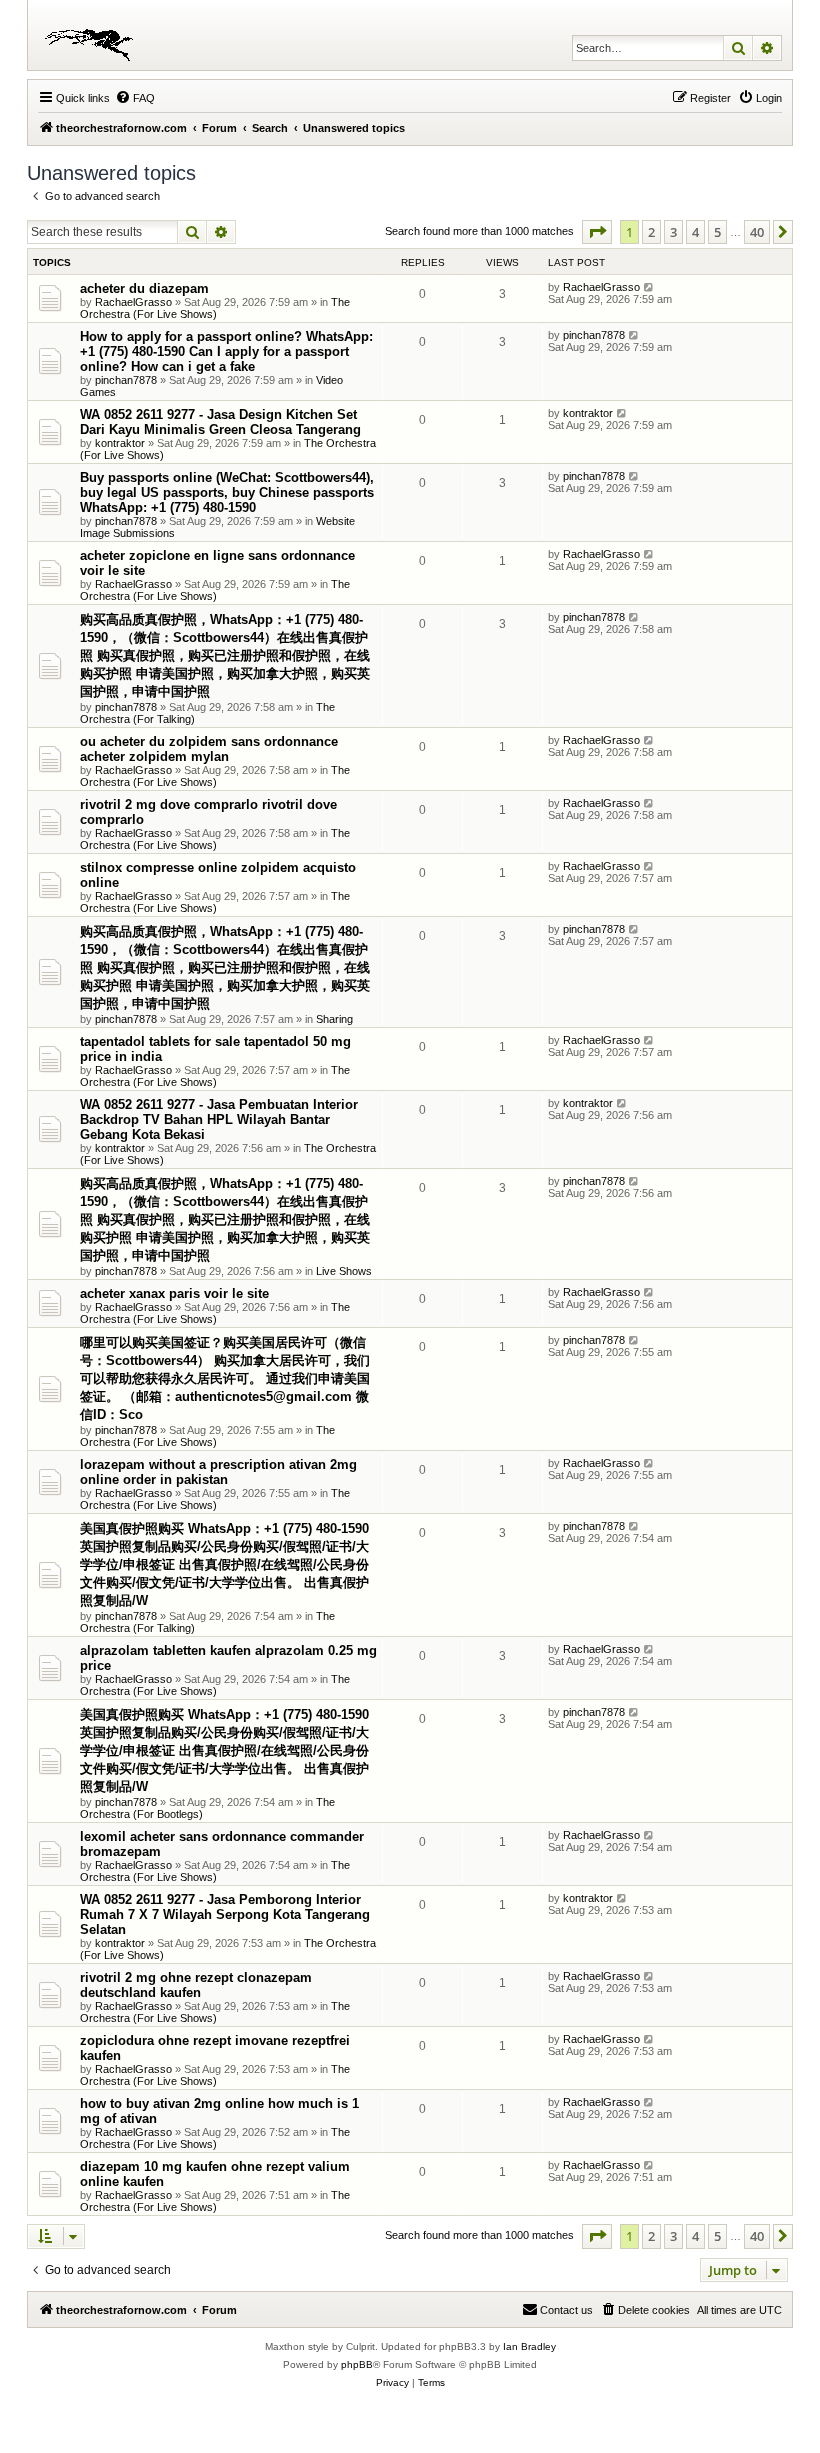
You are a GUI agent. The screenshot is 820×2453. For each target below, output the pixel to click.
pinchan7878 (126, 380)
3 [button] (673, 232)
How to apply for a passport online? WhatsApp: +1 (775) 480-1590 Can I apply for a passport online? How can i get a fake (226, 351)
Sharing (334, 1019)
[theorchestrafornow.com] (92, 35)
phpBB (357, 2364)
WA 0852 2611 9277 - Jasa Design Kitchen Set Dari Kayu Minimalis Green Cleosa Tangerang (220, 422)
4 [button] (695, 232)
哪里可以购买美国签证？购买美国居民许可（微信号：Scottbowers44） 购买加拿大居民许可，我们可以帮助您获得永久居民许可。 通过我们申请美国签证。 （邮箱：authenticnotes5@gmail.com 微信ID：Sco (225, 1378)
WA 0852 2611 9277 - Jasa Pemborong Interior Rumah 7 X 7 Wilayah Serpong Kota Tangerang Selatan (225, 1914)
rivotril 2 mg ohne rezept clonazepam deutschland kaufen (196, 1985)
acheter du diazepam (144, 288)
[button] (597, 232)
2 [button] (651, 232)
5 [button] (717, 232)
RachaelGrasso (133, 302)
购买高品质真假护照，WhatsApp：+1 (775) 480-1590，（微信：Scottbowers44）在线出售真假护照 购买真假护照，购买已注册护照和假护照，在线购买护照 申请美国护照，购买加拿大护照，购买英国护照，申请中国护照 (225, 655)
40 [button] (757, 232)
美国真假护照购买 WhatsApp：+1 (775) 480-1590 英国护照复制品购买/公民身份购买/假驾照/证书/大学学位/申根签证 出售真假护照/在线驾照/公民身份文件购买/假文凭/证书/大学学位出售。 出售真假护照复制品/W (224, 1564)
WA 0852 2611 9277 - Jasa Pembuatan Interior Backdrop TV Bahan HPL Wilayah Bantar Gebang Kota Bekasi (219, 1119)
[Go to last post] (649, 287)
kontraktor (120, 443)
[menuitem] (135, 98)
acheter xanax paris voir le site (174, 1293)
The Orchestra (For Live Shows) (215, 308)
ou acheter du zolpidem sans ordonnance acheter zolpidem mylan (209, 749)
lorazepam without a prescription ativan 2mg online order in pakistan (218, 1472)
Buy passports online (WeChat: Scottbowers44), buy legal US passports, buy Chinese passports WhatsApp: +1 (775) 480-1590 (227, 492)
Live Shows (344, 1271)
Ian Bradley (529, 2346)
